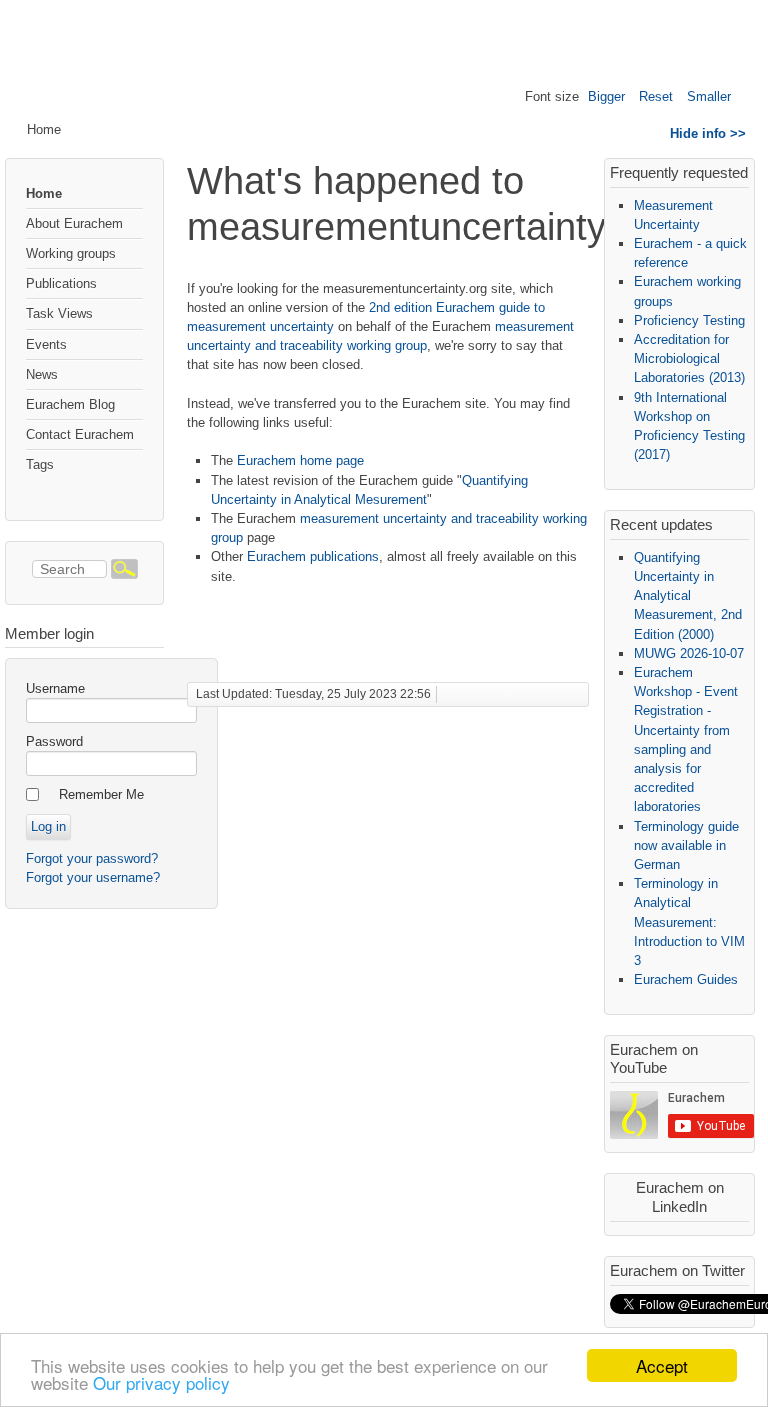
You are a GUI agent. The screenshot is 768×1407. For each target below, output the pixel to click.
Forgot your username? (93, 877)
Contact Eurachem (80, 434)
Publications (61, 283)
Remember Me (101, 794)
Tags (40, 464)
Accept (662, 1365)
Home (44, 193)
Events (46, 344)
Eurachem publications (313, 556)
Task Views (59, 313)
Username (55, 688)
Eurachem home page (300, 460)
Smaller (709, 96)
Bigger (606, 96)
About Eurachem (74, 223)
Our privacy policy (161, 1382)
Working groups (71, 253)
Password (54, 741)
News (42, 374)
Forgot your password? (92, 858)
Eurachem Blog (70, 404)
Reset (656, 96)
